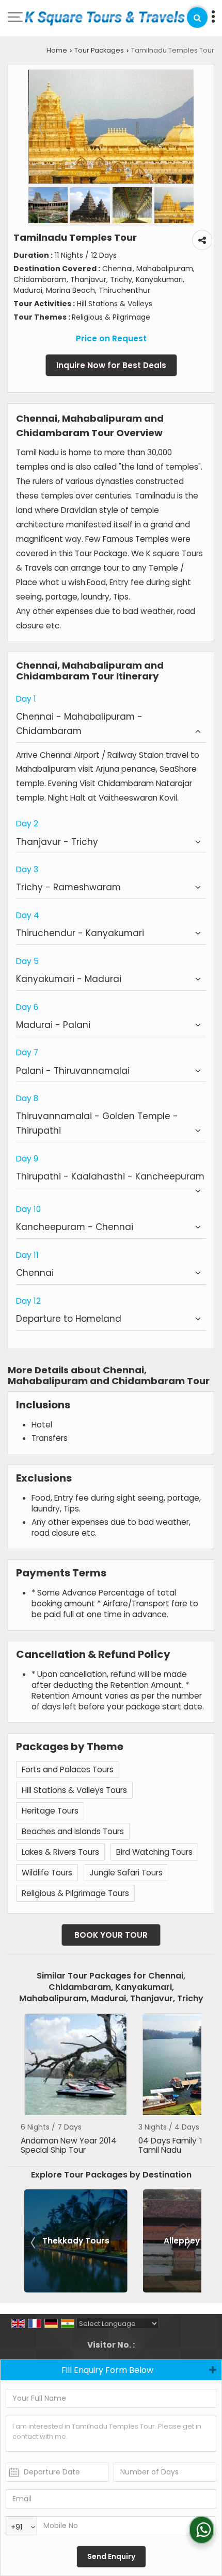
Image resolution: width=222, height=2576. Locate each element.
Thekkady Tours (76, 2241)
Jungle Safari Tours (126, 1873)
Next (188, 2084)
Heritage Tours (50, 1811)
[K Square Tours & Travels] (105, 19)
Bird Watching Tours (154, 1852)
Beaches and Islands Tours (73, 1831)
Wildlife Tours (47, 1873)
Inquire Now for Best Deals (111, 365)
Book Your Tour (111, 1935)
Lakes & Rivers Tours (60, 1852)
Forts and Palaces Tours (68, 1769)
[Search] (197, 18)
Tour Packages (99, 50)
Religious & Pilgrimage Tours (75, 1893)
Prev (34, 2084)
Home (57, 50)
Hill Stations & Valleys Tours (74, 1790)
